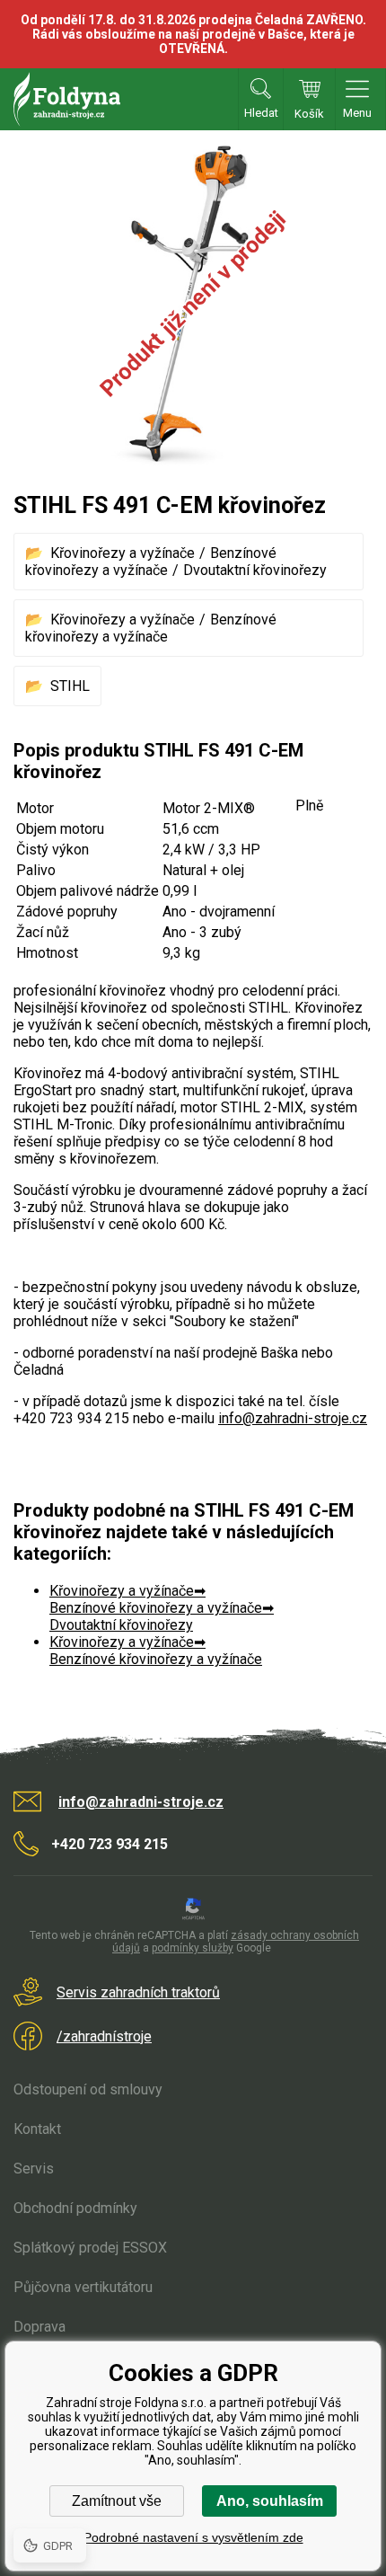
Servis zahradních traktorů (138, 1992)
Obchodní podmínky (75, 2208)
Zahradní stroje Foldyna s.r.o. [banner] (67, 99)
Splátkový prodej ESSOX (90, 2248)
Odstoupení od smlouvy (88, 2089)
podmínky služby (193, 1948)
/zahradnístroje (104, 2036)
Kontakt (37, 2129)
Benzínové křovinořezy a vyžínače (151, 562)
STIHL (70, 686)
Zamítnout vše (117, 2501)
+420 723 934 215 (110, 1844)
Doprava (39, 2327)
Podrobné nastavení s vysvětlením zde (193, 2537)
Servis (34, 2169)
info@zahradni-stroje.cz (293, 1418)
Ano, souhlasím (270, 2501)
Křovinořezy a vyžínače (123, 553)
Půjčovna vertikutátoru (83, 2287)
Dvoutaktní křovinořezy (255, 570)
